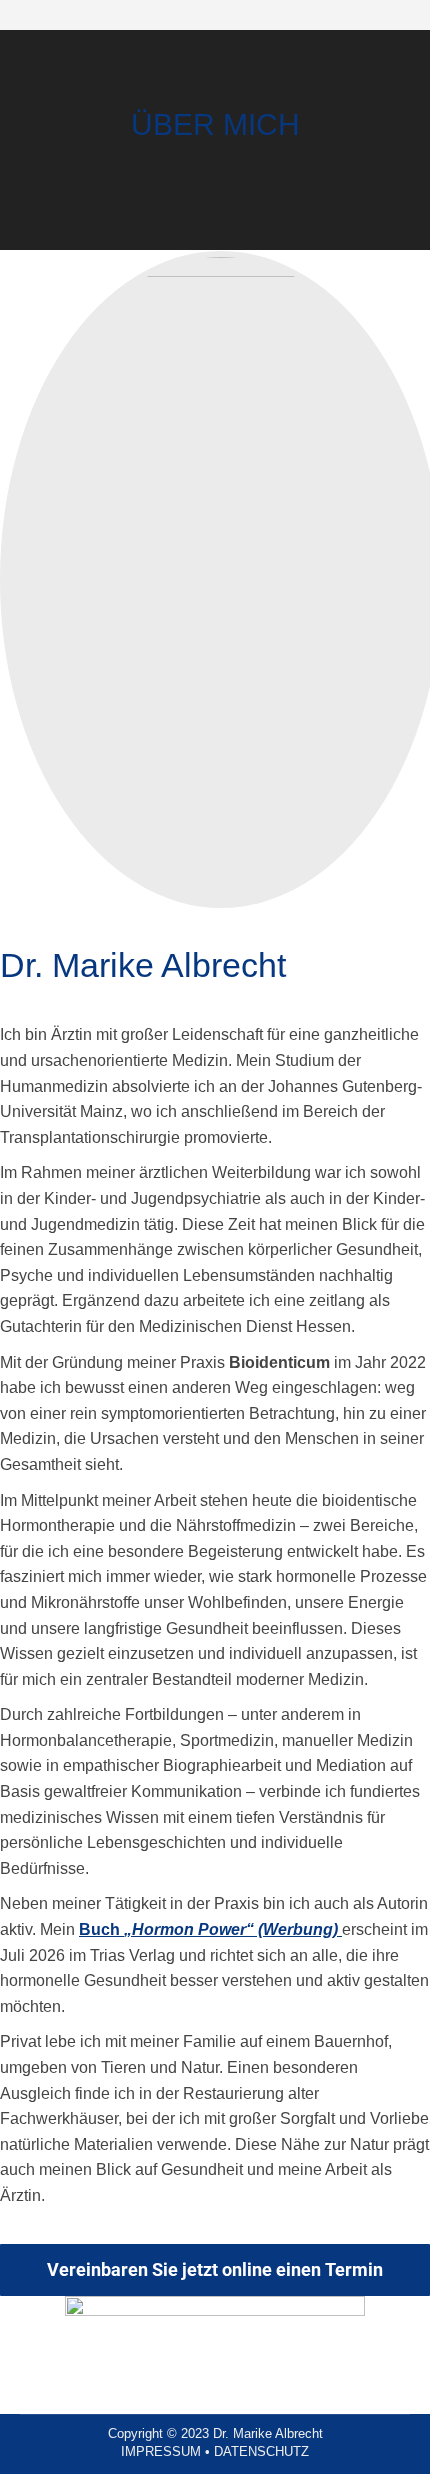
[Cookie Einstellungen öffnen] (36, 2448)
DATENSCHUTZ (261, 2451)
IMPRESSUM (161, 2451)
